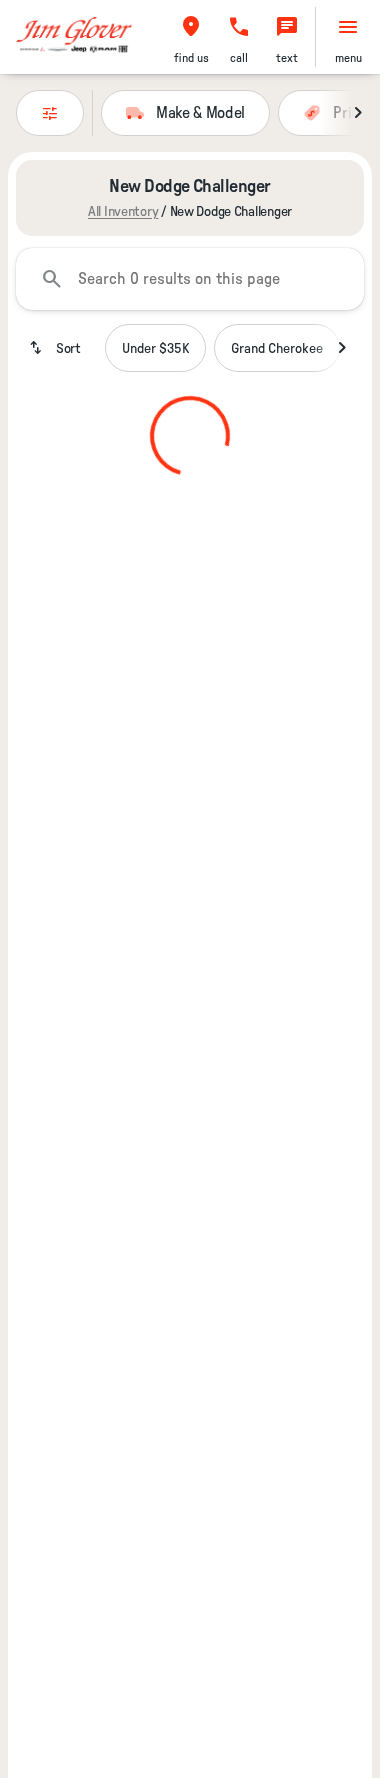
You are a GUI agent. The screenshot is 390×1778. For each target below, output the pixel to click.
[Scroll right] (358, 113)
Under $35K (155, 348)
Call (239, 58)
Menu (348, 58)
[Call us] (239, 27)
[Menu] (348, 27)
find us (191, 58)
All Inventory (123, 211)
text (287, 58)
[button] (191, 37)
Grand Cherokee (277, 348)
